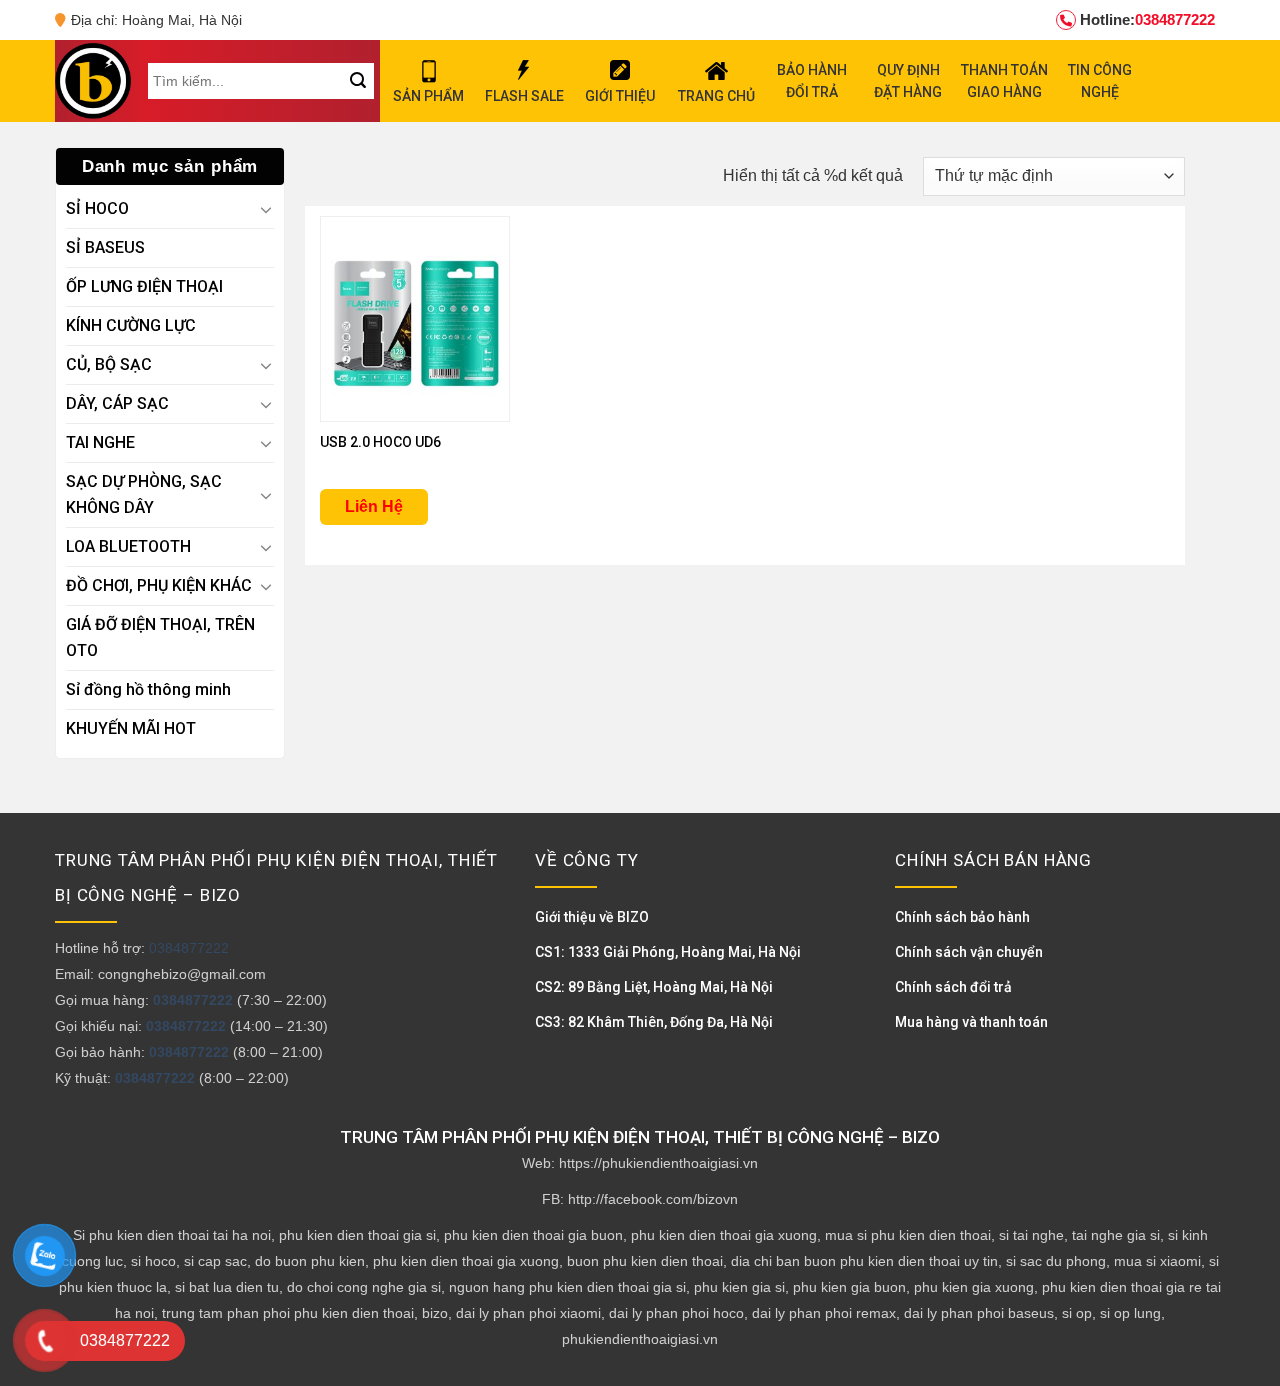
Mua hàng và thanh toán (971, 1022)
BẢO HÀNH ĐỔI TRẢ (812, 81)
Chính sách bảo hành (962, 917)
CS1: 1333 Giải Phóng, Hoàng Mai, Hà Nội (668, 952)
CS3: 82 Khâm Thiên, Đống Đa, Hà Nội (654, 1022)
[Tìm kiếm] (357, 81)
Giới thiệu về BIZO (592, 917)
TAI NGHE (100, 442)
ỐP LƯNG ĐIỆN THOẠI (144, 286)
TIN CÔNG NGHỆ (1100, 81)
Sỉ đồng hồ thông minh (148, 689)
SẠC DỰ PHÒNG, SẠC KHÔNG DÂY (144, 494)
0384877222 (1147, 19)
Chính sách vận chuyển (969, 952)
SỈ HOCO (97, 208)
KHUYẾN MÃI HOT (131, 728)
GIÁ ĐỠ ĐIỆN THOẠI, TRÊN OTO (160, 637)
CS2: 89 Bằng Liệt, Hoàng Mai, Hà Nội (654, 987)
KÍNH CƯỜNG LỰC (131, 325)
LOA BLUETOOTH (128, 546)
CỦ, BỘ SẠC (109, 364)
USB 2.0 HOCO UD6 (380, 442)
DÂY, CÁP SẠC (117, 403)
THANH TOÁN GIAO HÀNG (1004, 81)
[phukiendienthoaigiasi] (93, 81)
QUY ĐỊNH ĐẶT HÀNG (908, 81)
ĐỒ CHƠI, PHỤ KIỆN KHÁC (159, 585)
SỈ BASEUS (105, 247)
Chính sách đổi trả (953, 987)
